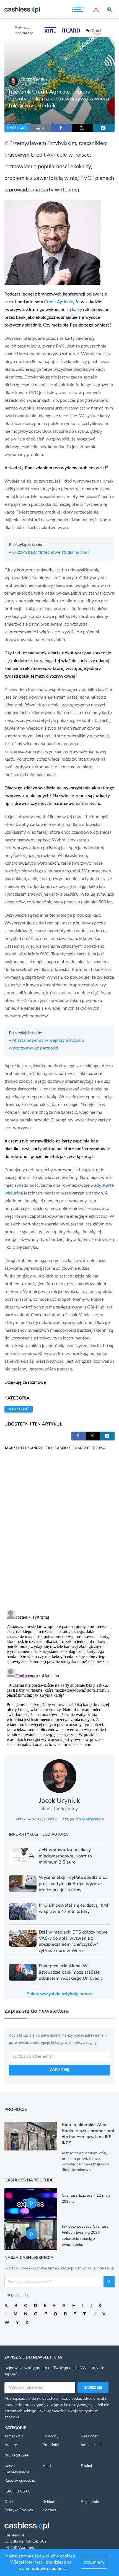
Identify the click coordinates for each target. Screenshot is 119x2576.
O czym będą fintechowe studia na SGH (49, 552)
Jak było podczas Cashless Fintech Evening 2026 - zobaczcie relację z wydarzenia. (85, 2236)
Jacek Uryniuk (35, 79)
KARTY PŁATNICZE (28, 1448)
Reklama (50, 2502)
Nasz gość (90, 2436)
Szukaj (86, 2466)
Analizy (11, 2445)
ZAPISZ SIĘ (59, 2070)
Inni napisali (91, 2445)
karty (77, 310)
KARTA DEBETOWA (90, 1448)
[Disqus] (59, 1530)
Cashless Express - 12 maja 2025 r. (86, 2198)
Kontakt (49, 2510)
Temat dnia (14, 2436)
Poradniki (51, 2445)
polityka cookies (48, 2569)
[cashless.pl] (22, 10)
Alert (47, 2466)
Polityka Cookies (19, 2510)
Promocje (16, 2109)
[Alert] (96, 10)
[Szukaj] (111, 10)
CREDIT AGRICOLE (59, 1448)
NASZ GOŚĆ (17, 128)
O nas (10, 2502)
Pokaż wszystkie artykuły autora (60, 1994)
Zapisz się (93, 2388)
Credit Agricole (59, 302)
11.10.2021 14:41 (35, 84)
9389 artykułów (90, 1819)
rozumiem (94, 2562)
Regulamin (90, 2502)
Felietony (51, 2436)
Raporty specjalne (20, 2480)
